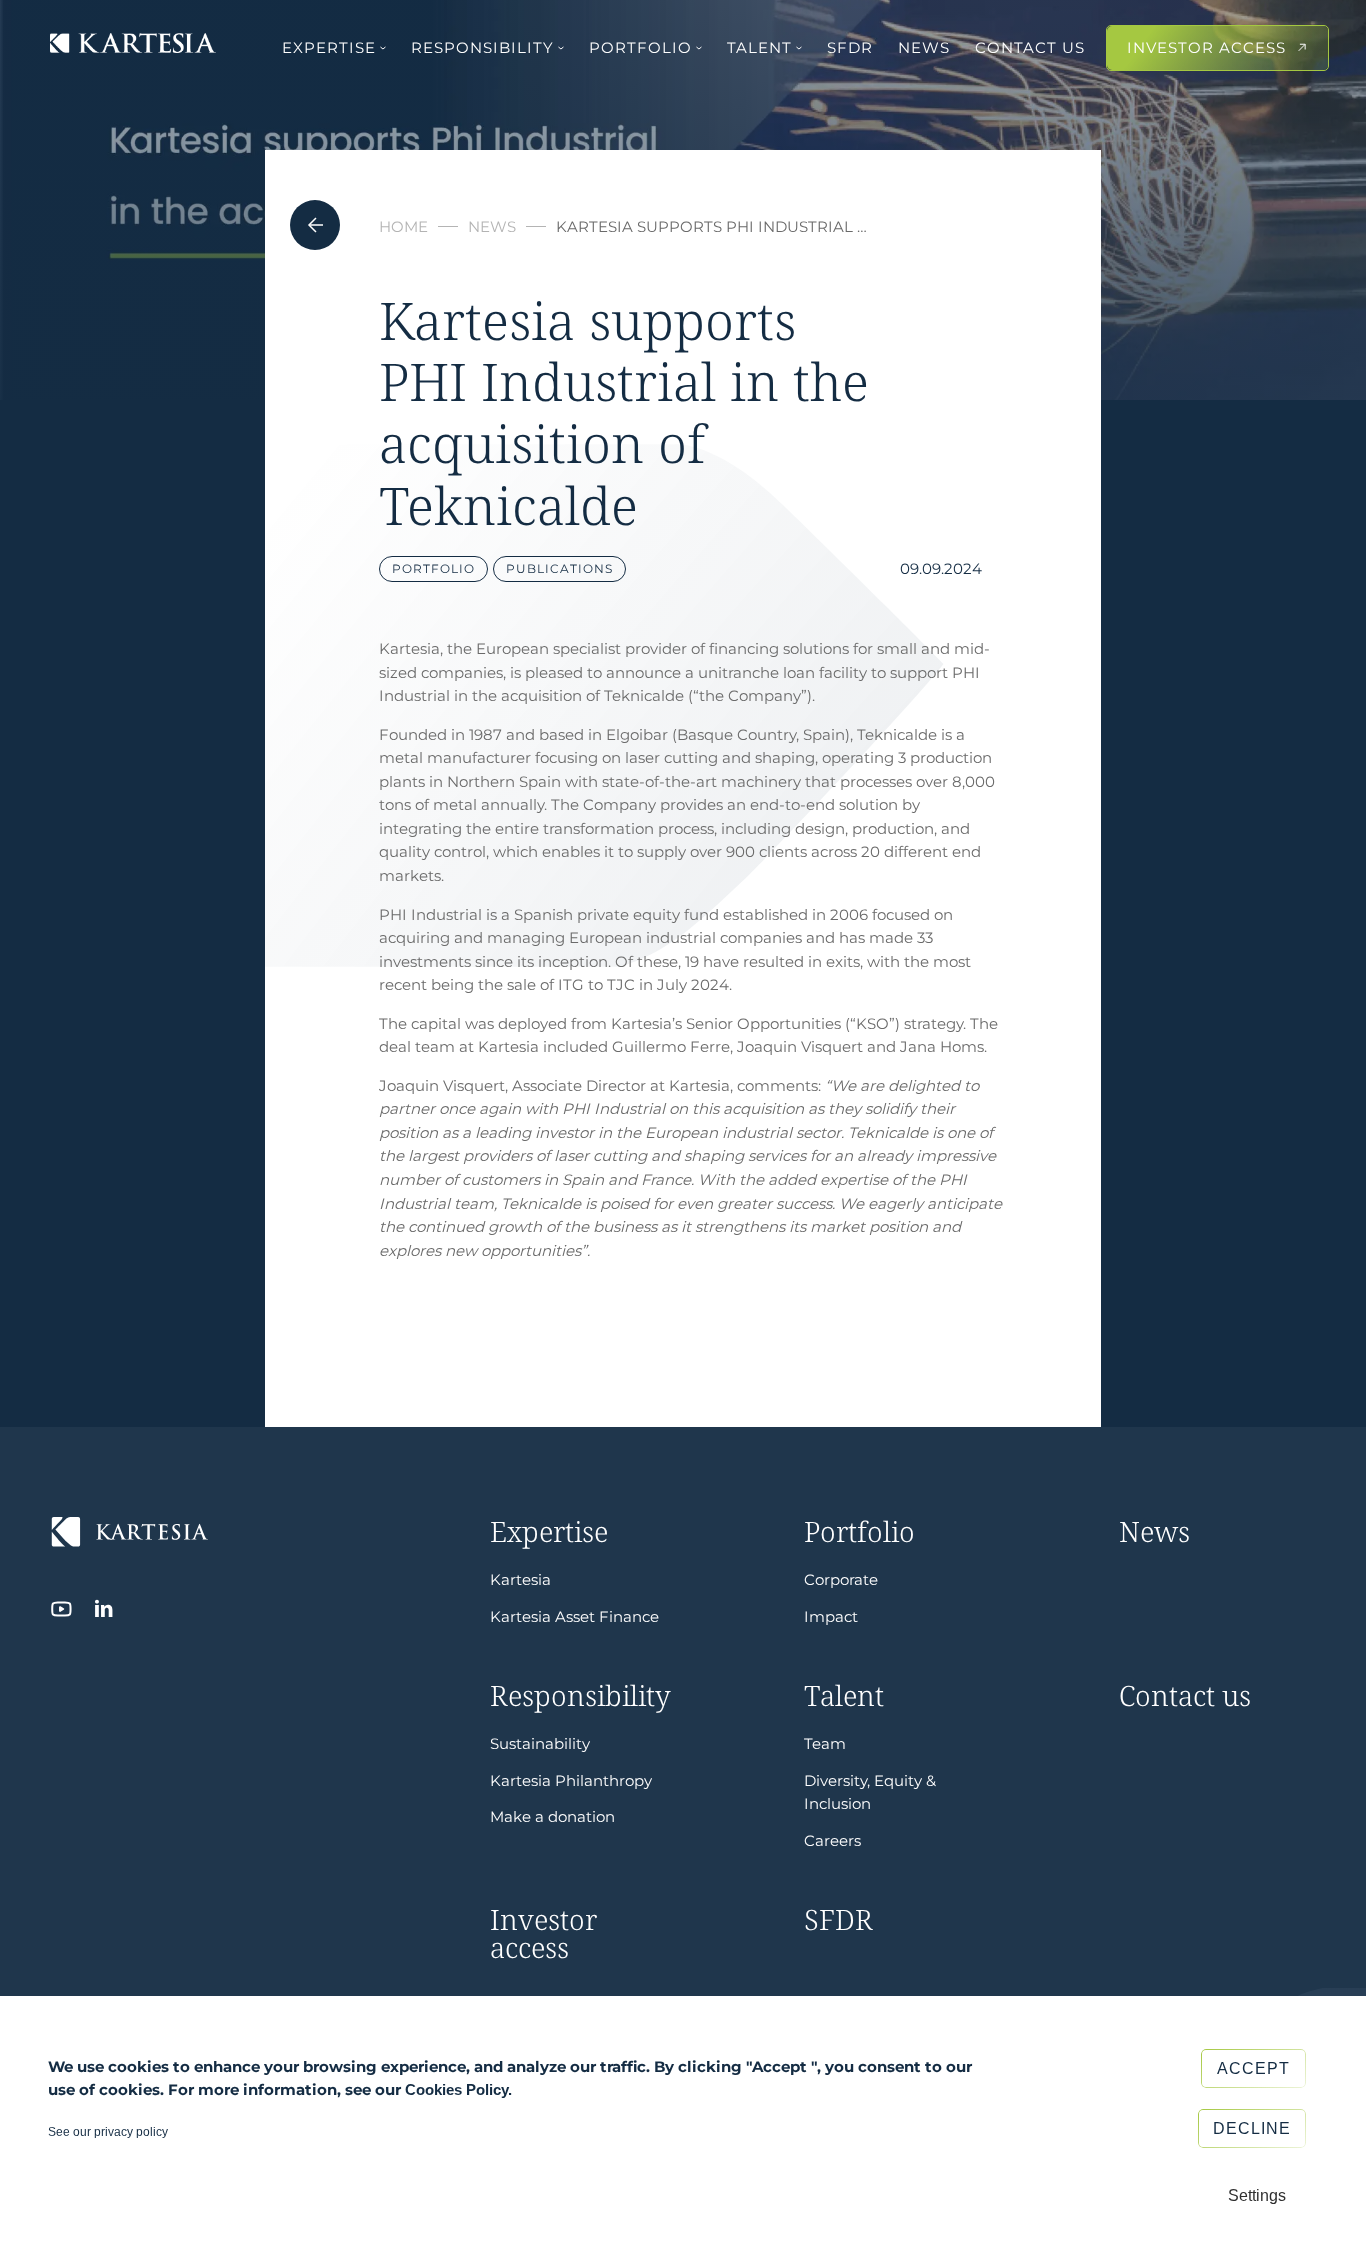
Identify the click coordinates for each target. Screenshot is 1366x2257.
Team (825, 1743)
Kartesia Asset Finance (574, 1616)
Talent (759, 47)
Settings (1257, 2195)
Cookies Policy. (458, 2089)
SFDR (850, 47)
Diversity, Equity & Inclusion (870, 1792)
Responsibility (482, 47)
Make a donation (552, 1816)
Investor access (1206, 47)
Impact (831, 1616)
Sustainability (540, 1743)
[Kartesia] (133, 45)
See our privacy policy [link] (108, 2132)
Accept (1253, 2068)
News (924, 47)
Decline (1252, 2128)
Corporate (841, 1579)
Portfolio (640, 47)
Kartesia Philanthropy (571, 1780)
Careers (832, 1840)
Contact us (1030, 47)
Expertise (329, 47)
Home (403, 226)
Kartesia (520, 1579)
